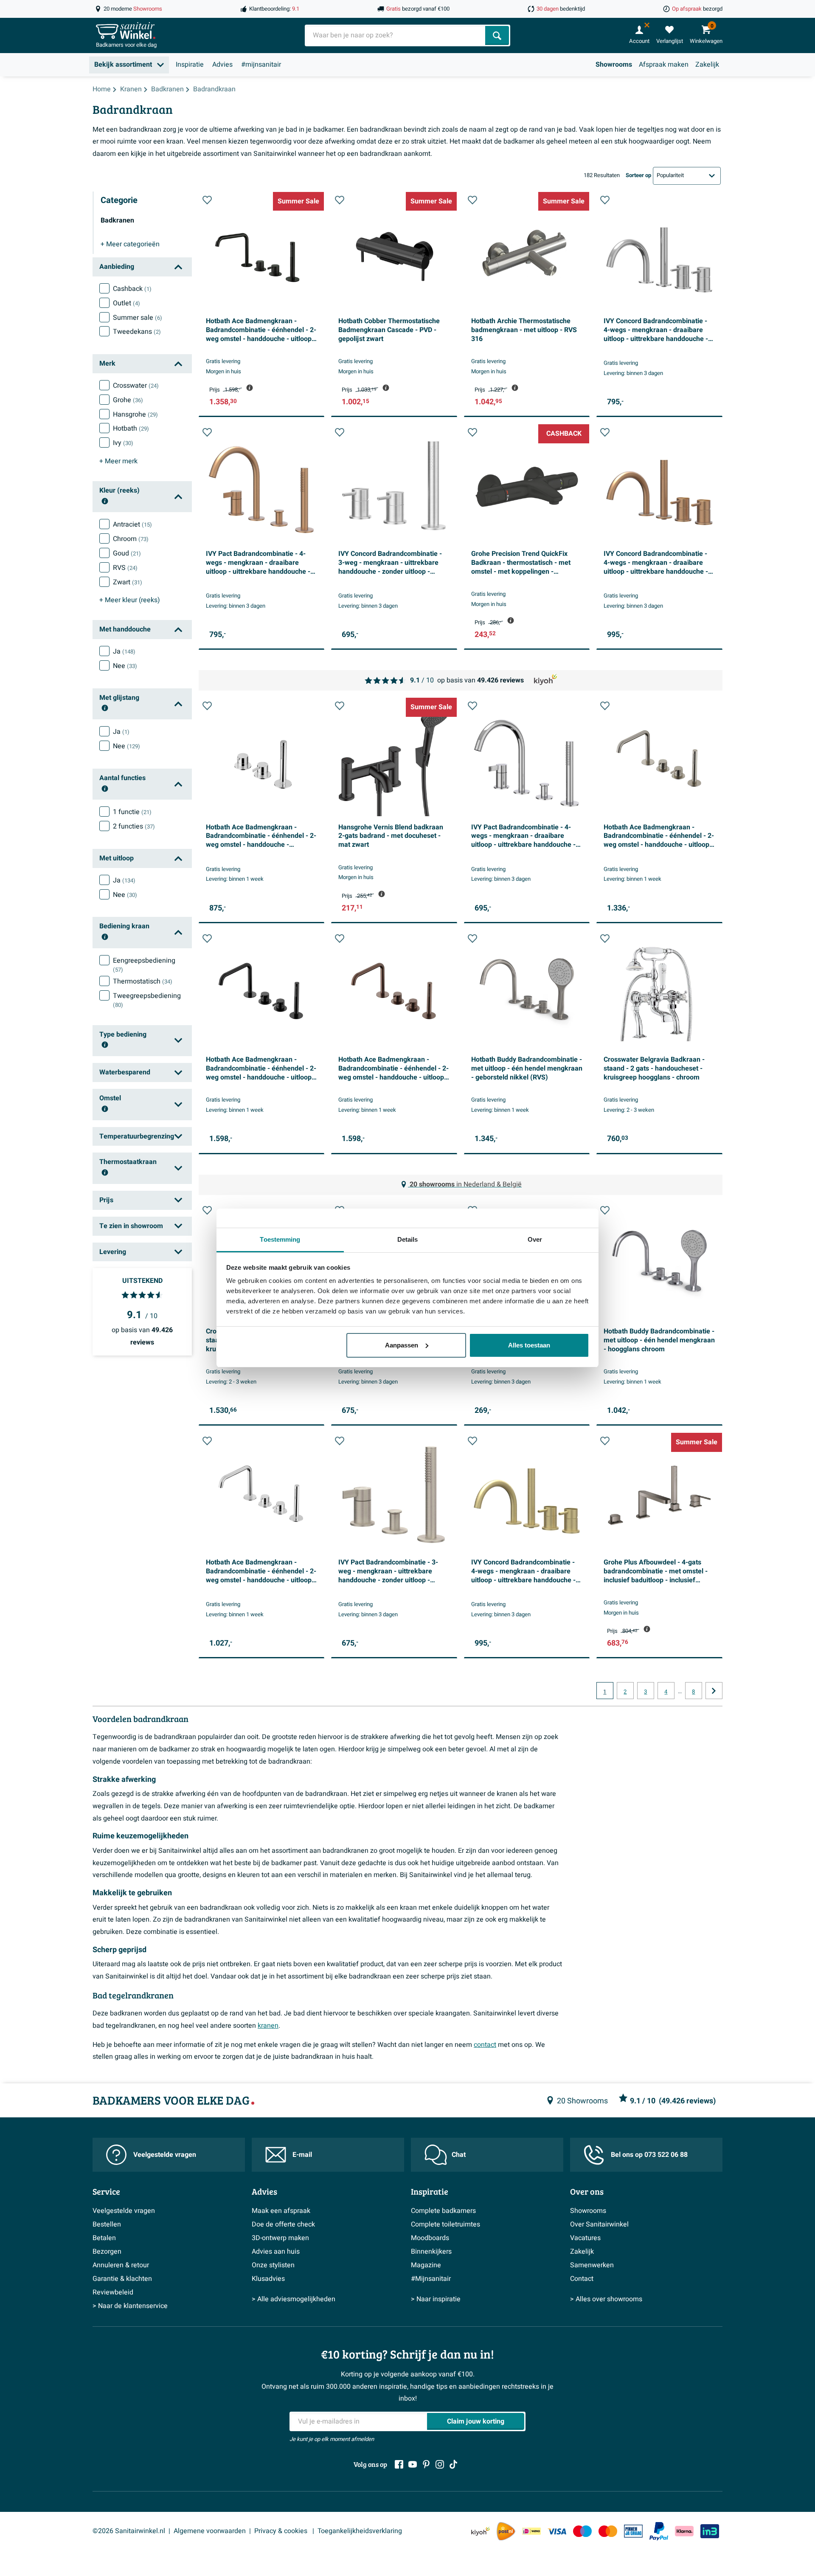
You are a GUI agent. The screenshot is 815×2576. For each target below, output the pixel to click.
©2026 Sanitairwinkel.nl (129, 2531)
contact (485, 2045)
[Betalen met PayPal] (659, 2531)
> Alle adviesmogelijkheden (294, 2299)
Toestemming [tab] (280, 1239)
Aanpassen (402, 1345)
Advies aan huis (276, 2252)
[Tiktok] (453, 2464)
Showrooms (614, 65)
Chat (459, 2155)
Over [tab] (535, 1239)
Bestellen (107, 2224)
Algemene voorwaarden (210, 2531)
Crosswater (136, 386)
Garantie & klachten (122, 2279)
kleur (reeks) (130, 600)
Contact (582, 2279)
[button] (207, 200)
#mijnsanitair (261, 65)
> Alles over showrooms (606, 2299)
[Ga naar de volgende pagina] (714, 1691)
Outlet (126, 303)
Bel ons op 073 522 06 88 (649, 2155)
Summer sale (138, 318)
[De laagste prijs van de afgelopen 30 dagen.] (250, 388)
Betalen (104, 2238)
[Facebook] (399, 2464)
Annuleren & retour (121, 2265)
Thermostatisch (143, 981)
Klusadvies (268, 2279)
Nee (125, 666)
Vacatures (585, 2238)
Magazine (426, 2265)
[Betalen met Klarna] (684, 2531)
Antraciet (132, 524)
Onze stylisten (273, 2265)
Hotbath (131, 428)
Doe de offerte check (283, 2224)
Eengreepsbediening (144, 965)
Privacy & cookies (282, 2531)
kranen (268, 2026)
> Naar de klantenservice (130, 2306)
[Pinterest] (426, 2464)
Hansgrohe (135, 414)
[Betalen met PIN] (633, 2531)
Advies (222, 65)
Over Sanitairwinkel (599, 2224)
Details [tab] (408, 1239)
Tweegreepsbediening (147, 1000)
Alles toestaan (529, 1345)
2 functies (134, 826)
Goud (127, 553)
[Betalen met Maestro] (582, 2531)
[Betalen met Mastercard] (608, 2531)
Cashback (132, 289)
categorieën (130, 244)
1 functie (132, 812)
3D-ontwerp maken (280, 2238)
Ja (124, 651)
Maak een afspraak (281, 2211)
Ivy (123, 443)
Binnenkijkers (431, 2252)
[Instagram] (440, 2464)
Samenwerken (592, 2265)
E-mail (302, 2155)
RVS (125, 568)
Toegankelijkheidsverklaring (360, 2531)
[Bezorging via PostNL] (506, 2531)
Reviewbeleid (113, 2292)
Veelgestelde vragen (165, 2155)
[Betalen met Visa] (557, 2531)
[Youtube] (413, 2464)
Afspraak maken (664, 65)
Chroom (131, 539)
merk (118, 461)
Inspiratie (190, 65)
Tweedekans (137, 332)
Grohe (128, 400)
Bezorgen (107, 2252)
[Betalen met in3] (710, 2531)
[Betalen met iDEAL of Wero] (531, 2531)
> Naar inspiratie (436, 2299)
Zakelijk (707, 65)
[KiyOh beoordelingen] (481, 2531)
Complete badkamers (443, 2211)
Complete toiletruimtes (445, 2224)
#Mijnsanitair (431, 2279)
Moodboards (430, 2238)
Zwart (128, 582)
